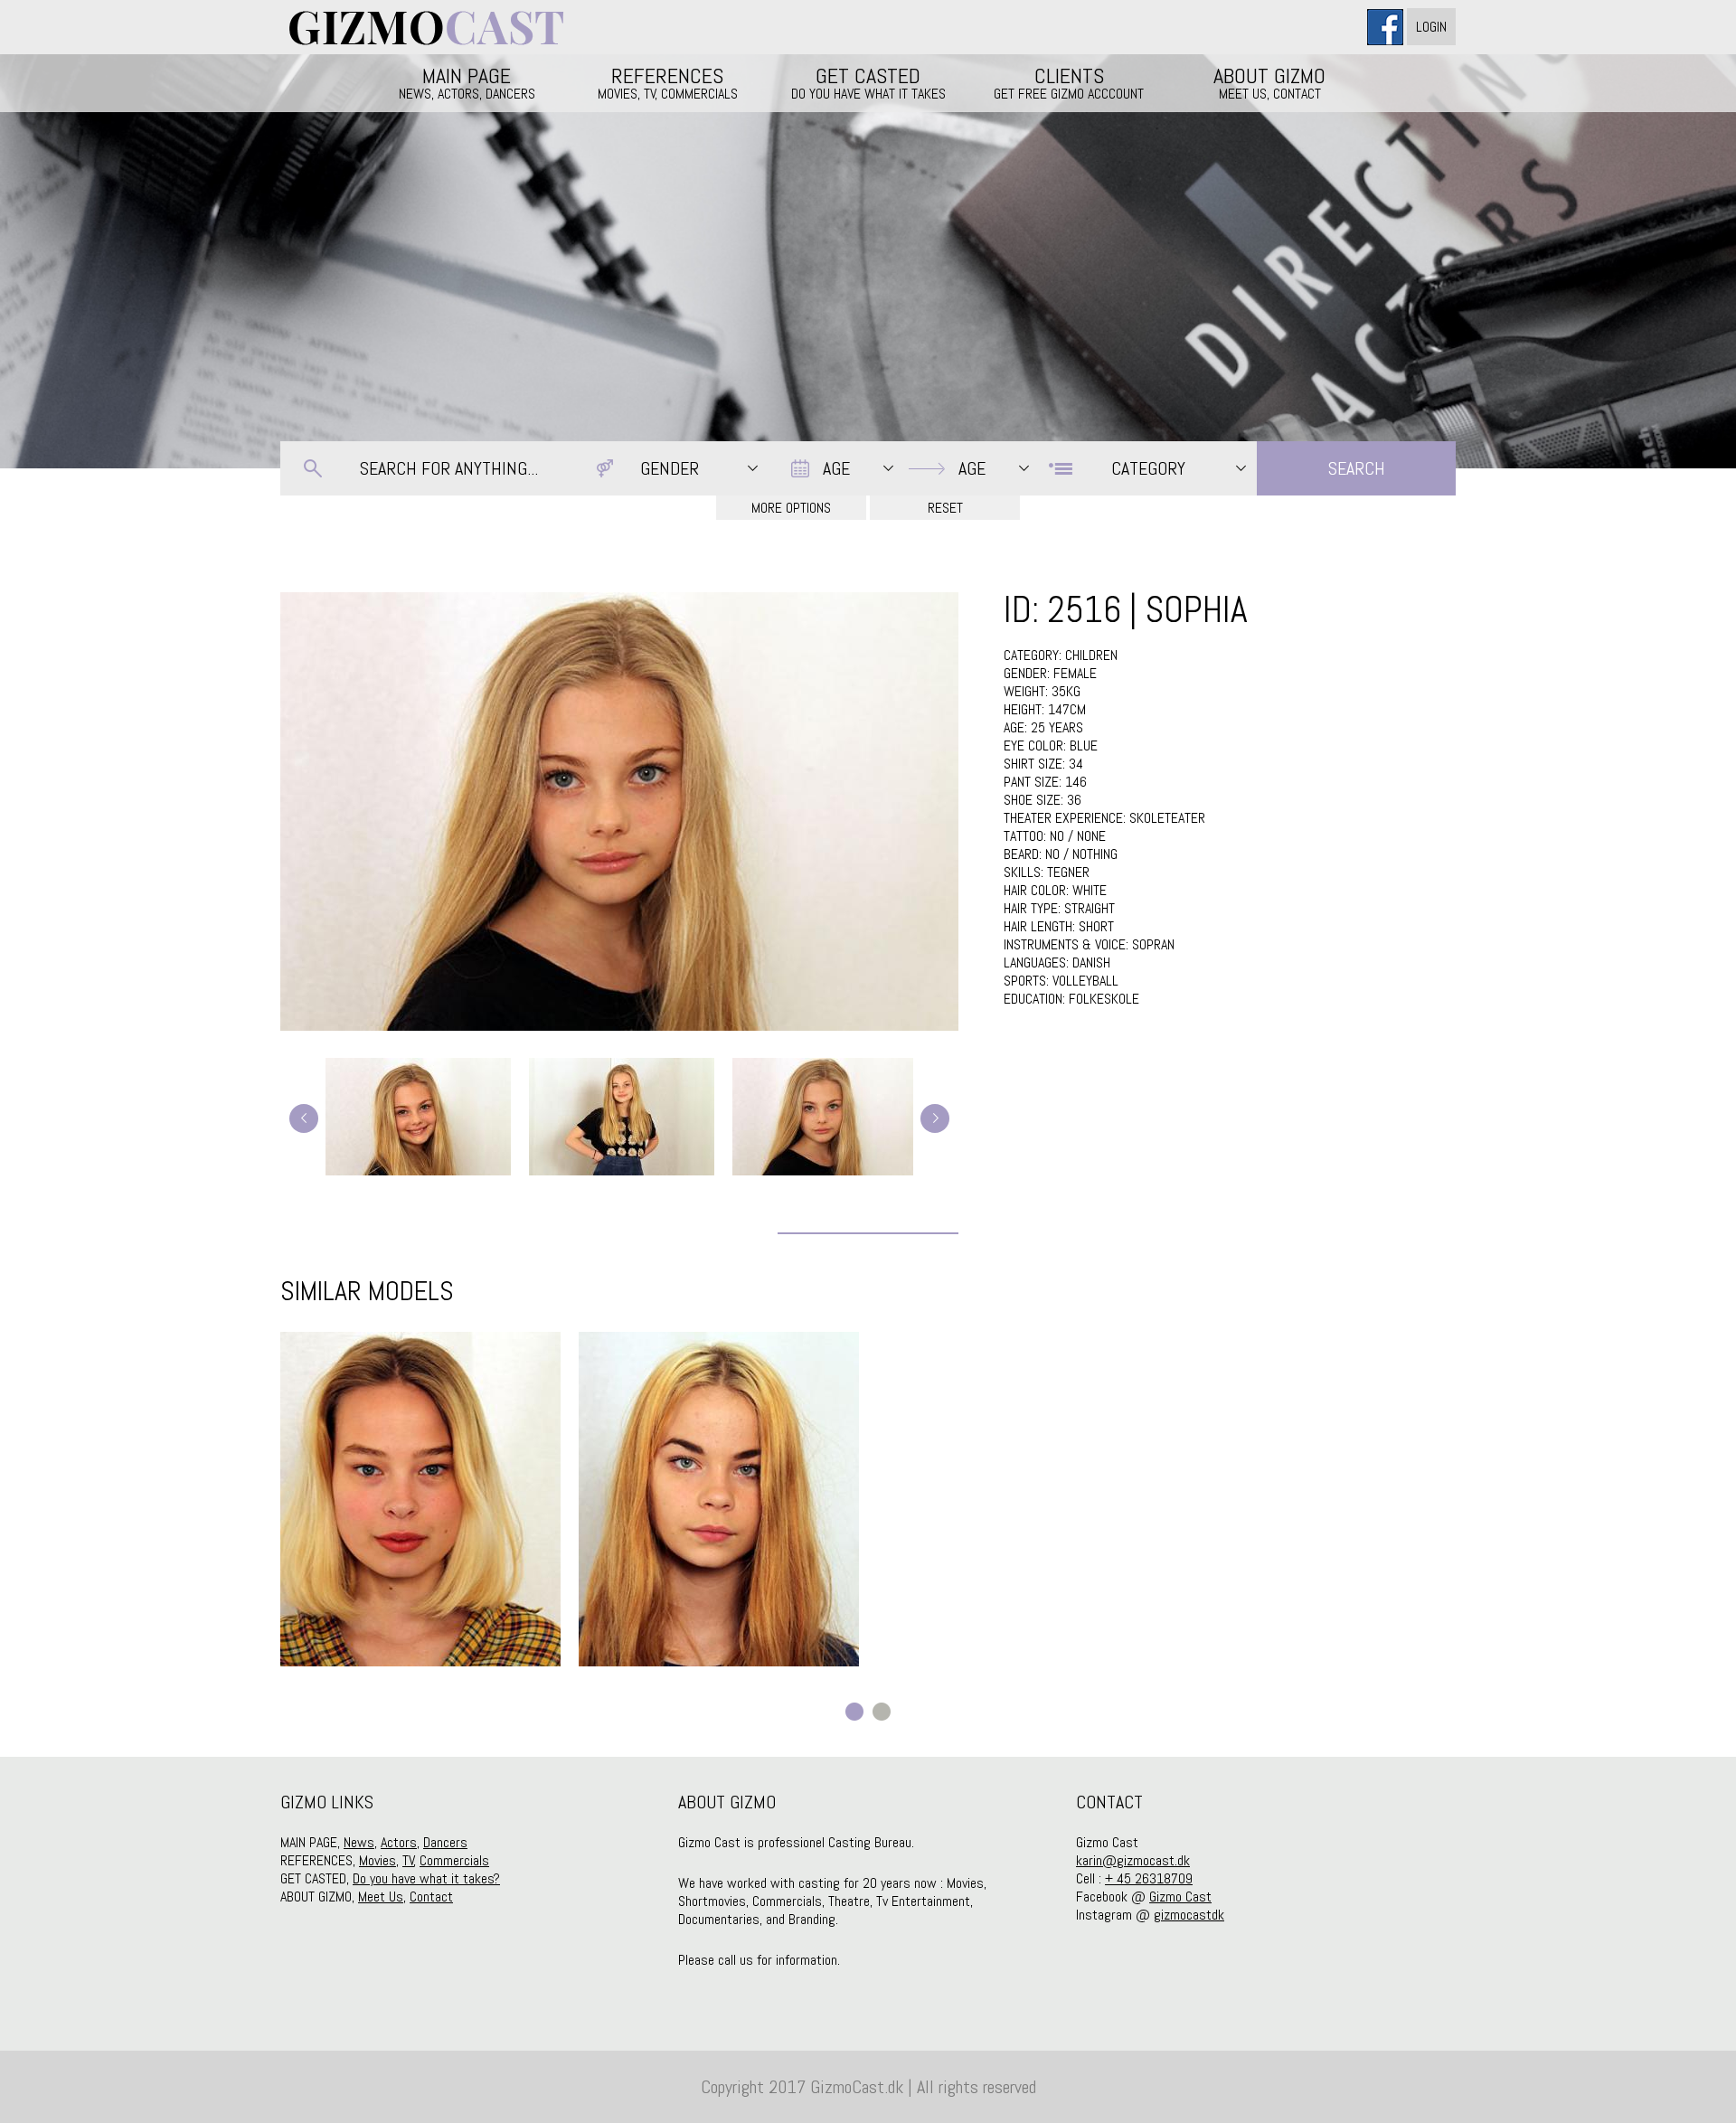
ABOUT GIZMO (1269, 82)
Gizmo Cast (1180, 1897)
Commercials (454, 1860)
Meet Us (381, 1897)
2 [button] (882, 1712)
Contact (431, 1897)
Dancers (445, 1842)
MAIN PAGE (467, 82)
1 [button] (854, 1712)
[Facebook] (1387, 27)
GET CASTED (868, 82)
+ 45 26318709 (1149, 1878)
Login (1431, 27)
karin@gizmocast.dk (1133, 1860)
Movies (377, 1860)
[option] (420, 1499)
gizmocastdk (1189, 1915)
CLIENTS (1069, 82)
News (359, 1842)
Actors (399, 1842)
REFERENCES (668, 82)
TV (408, 1860)
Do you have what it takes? (426, 1878)
